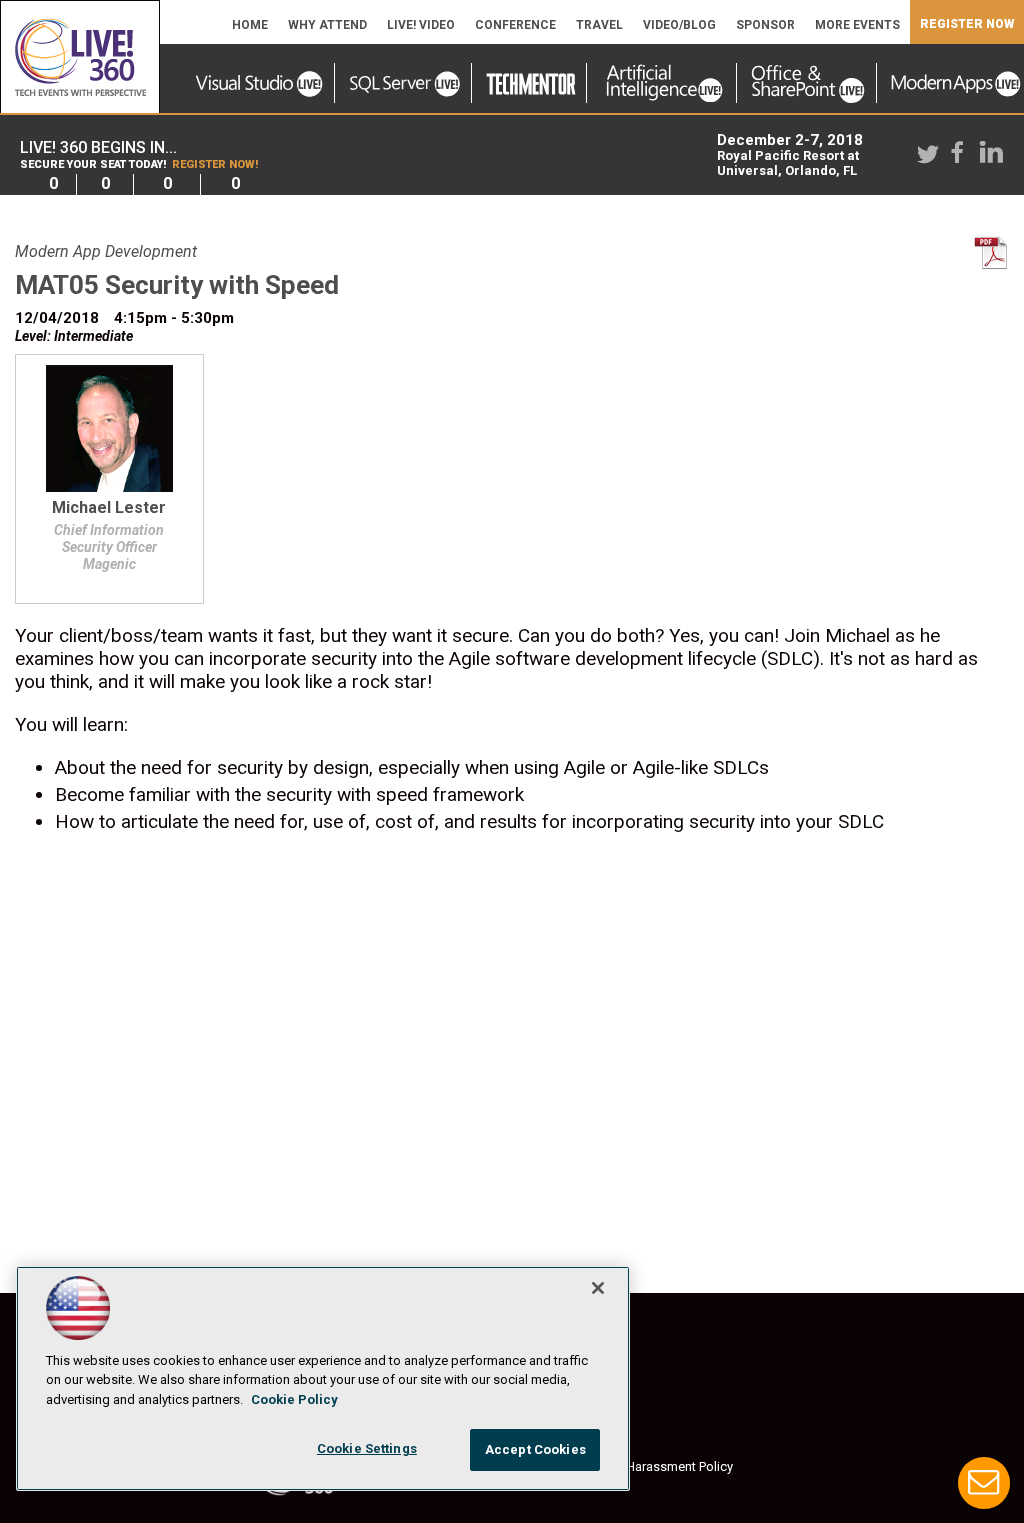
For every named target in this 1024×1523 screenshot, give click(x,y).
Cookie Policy (294, 1399)
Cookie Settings (367, 1448)
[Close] (598, 1288)
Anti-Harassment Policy (666, 1466)
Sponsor (765, 25)
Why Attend (327, 25)
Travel (599, 25)
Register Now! (215, 164)
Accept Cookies (535, 1449)
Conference (515, 25)
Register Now (967, 24)
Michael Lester (109, 508)
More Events (857, 25)
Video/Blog (679, 25)
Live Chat (984, 1483)
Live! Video (421, 25)
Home (250, 25)
